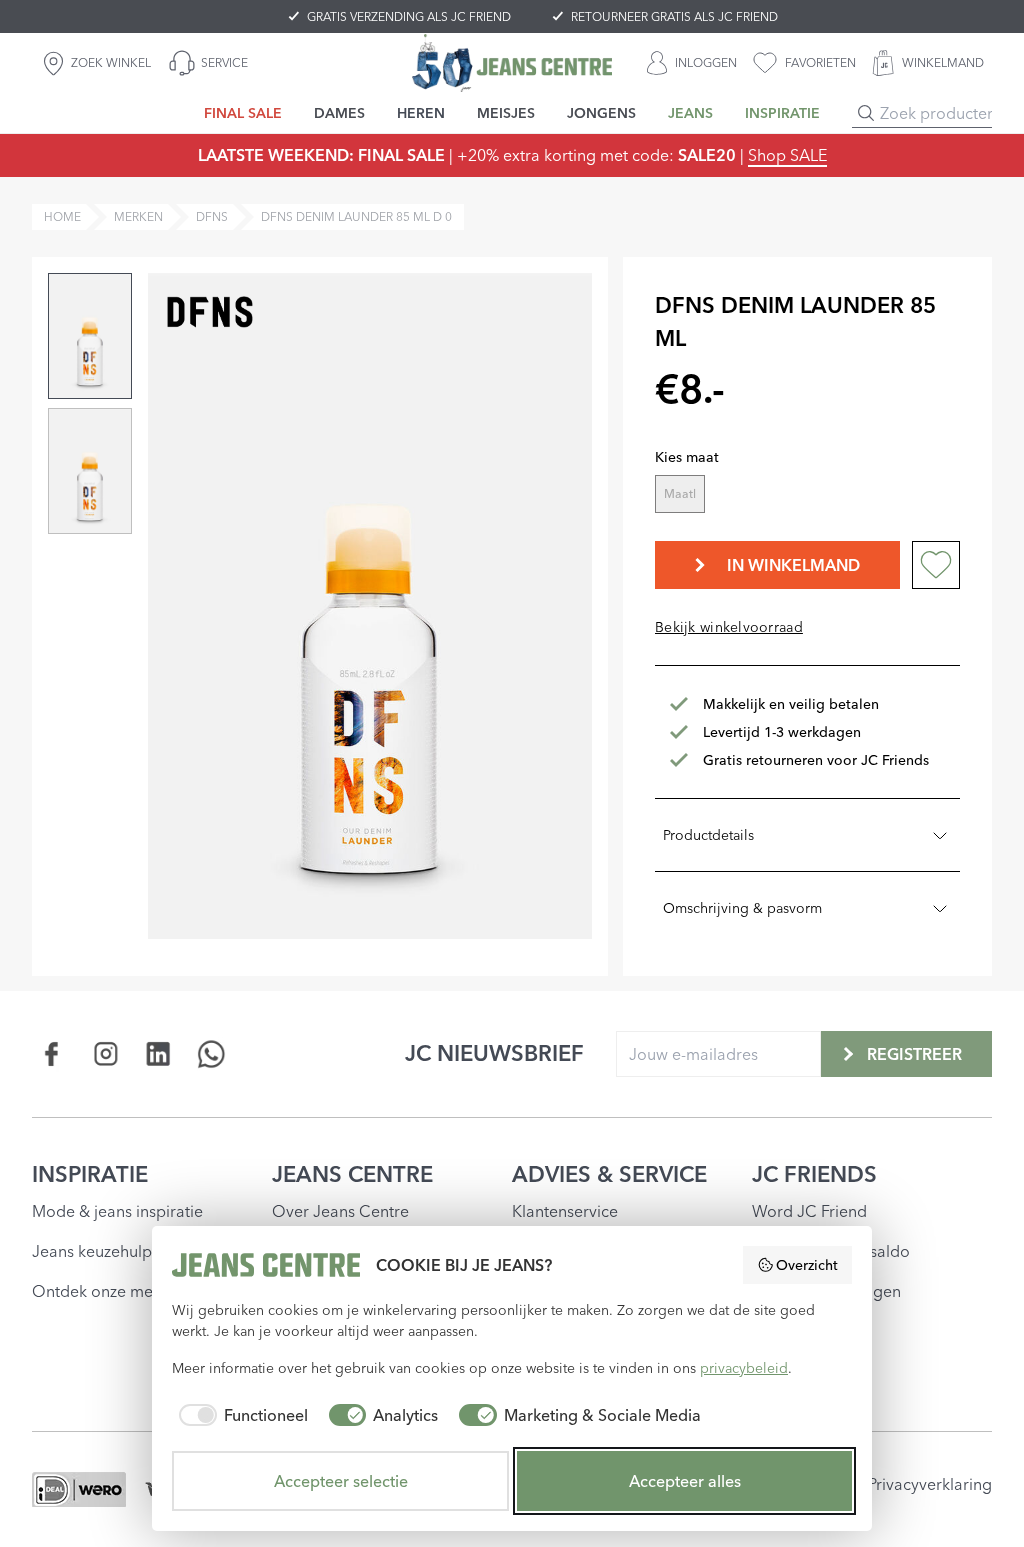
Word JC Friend (809, 1211)
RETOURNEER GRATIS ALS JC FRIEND (674, 16)
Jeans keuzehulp (92, 1251)
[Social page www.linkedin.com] (158, 1053)
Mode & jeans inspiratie (117, 1211)
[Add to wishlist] (936, 565)
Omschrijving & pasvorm (742, 908)
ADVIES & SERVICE (609, 1174)
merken (138, 216)
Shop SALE (787, 155)
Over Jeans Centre (340, 1211)
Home (62, 216)
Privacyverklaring (930, 1484)
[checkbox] (240, 1415)
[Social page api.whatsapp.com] (211, 1053)
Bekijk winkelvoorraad (729, 627)
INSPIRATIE (90, 1174)
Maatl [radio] (680, 493)
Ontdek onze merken (108, 1291)
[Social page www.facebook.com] (52, 1053)
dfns (212, 216)
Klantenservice (565, 1211)
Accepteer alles (685, 1481)
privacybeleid (744, 1368)
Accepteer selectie (341, 1481)
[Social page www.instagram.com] (105, 1053)
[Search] (866, 113)
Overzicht (807, 1265)
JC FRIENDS (814, 1174)
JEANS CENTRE (352, 1174)
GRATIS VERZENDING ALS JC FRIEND (409, 16)
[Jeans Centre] (512, 62)
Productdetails (708, 835)
